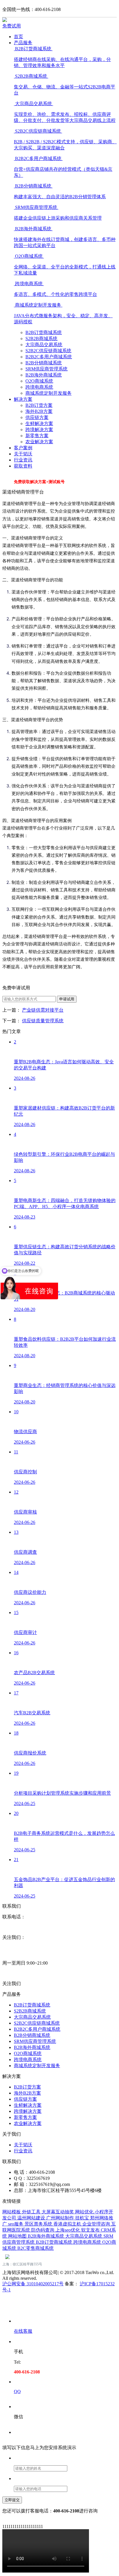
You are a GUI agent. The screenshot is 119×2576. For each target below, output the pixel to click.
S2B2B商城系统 (41, 339)
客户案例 (23, 448)
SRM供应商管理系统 (47, 369)
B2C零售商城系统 (36, 2248)
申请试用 (67, 999)
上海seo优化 (68, 2230)
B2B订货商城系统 (44, 332)
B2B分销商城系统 (44, 363)
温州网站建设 (32, 2218)
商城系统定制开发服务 (49, 393)
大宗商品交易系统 (44, 345)
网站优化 (85, 2212)
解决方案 (23, 399)
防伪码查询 (43, 2230)
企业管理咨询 (97, 2224)
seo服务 (16, 2224)
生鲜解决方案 (39, 423)
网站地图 (18, 2236)
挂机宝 (83, 2218)
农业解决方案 (39, 442)
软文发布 (91, 2230)
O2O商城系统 (39, 381)
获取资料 (23, 466)
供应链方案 (37, 417)
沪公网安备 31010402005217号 (33, 2284)
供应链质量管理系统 (43, 1021)
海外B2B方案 (39, 411)
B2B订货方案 (39, 405)
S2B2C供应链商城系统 (48, 351)
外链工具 (32, 2212)
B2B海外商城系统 (44, 375)
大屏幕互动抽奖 (58, 2212)
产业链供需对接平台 (43, 1010)
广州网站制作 (61, 2218)
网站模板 (12, 2212)
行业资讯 (23, 460)
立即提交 (12, 2500)
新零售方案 (37, 436)
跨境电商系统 (39, 387)
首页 (18, 37)
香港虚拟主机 (68, 2224)
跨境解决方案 (39, 430)
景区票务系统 (39, 2224)
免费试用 (12, 26)
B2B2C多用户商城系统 (49, 357)
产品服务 (23, 43)
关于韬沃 (23, 454)
